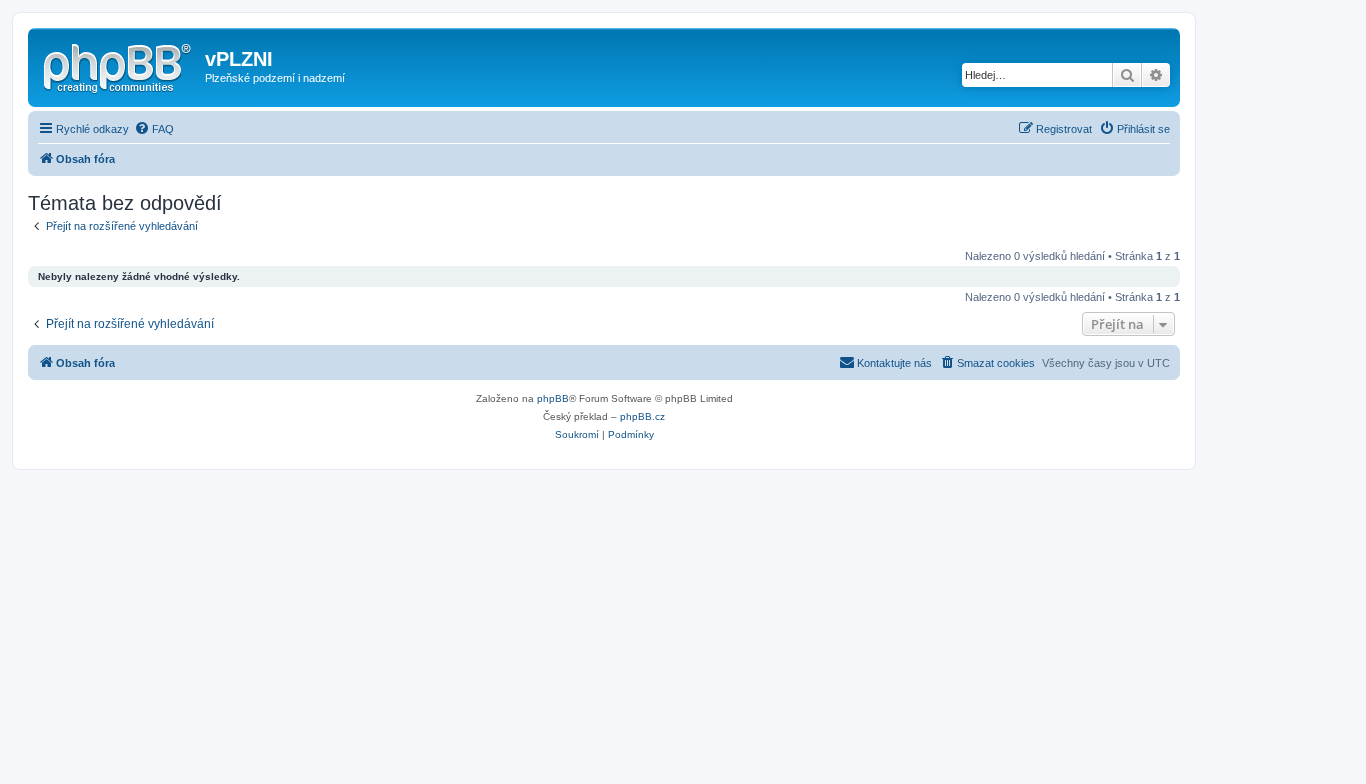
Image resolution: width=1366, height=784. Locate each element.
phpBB (553, 398)
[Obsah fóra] (119, 65)
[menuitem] (154, 129)
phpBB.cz (642, 416)
